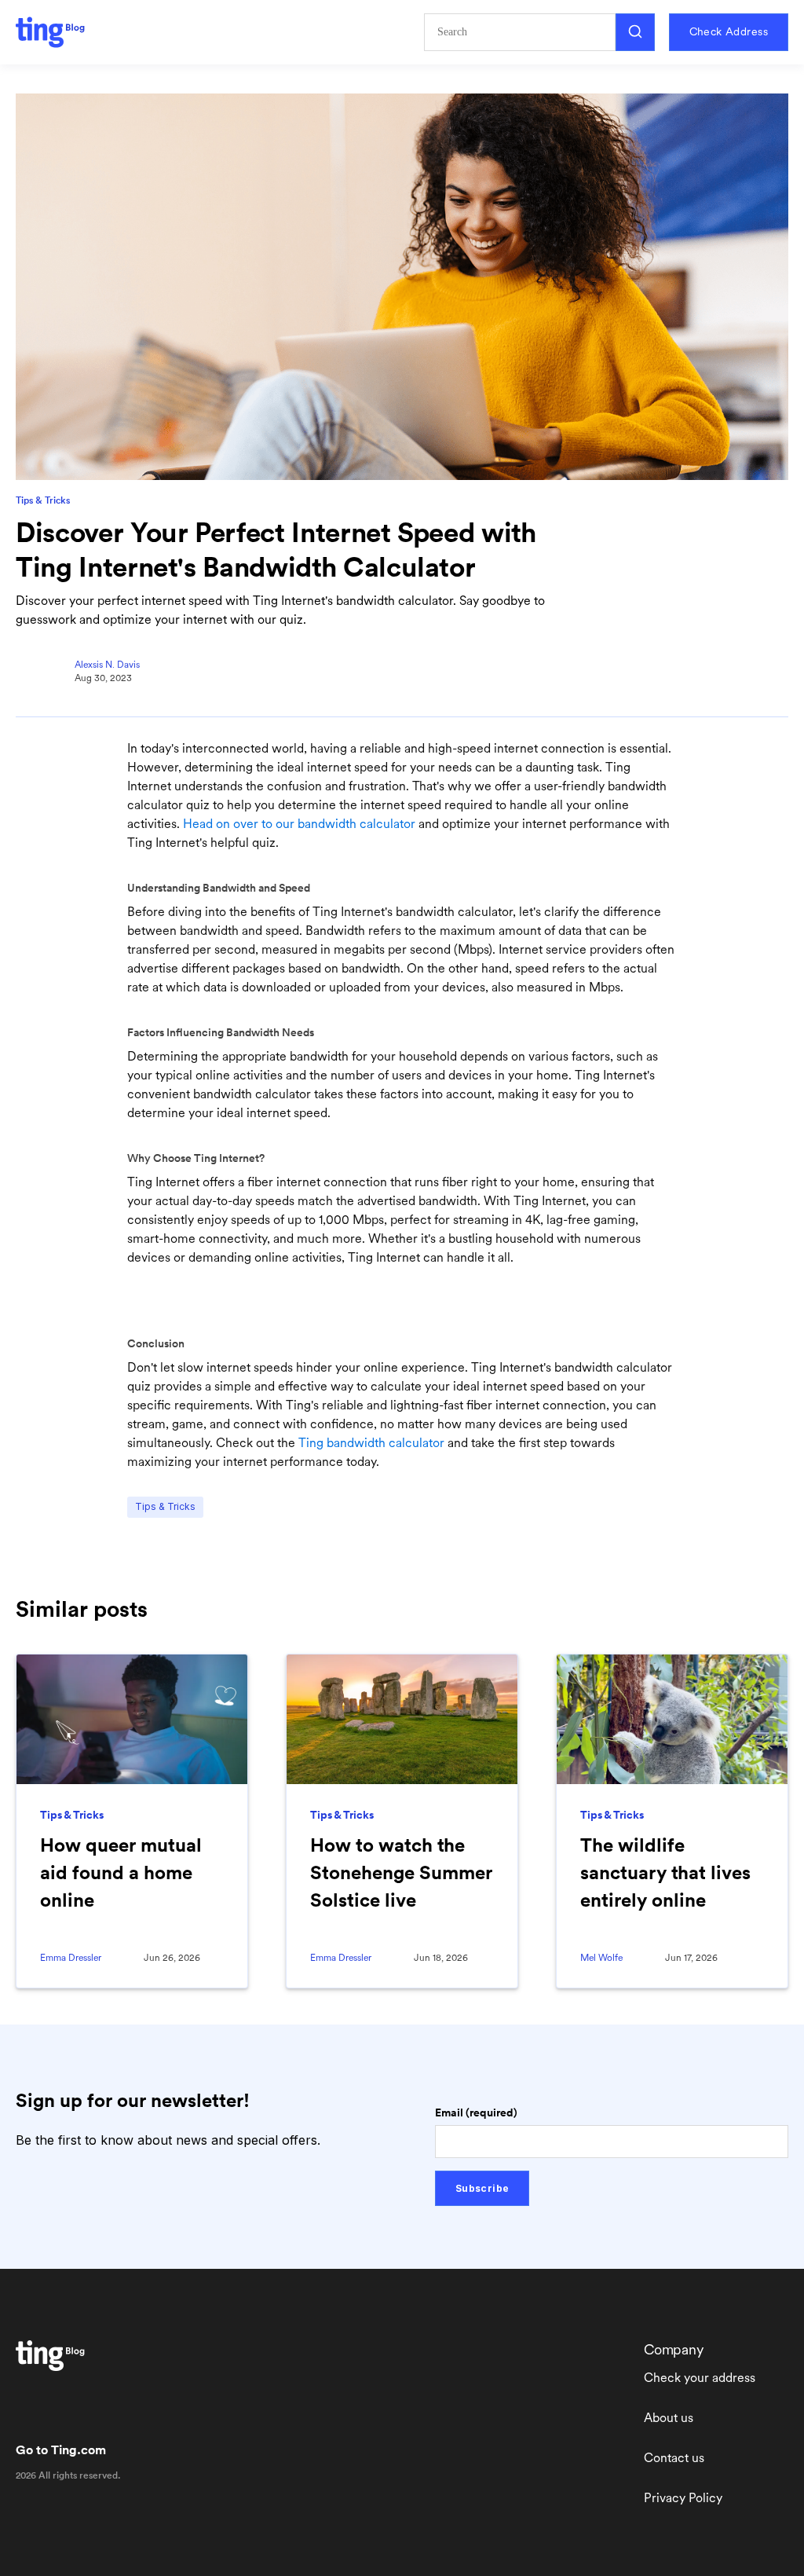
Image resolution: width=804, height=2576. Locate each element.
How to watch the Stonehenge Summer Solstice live (401, 1872)
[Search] (635, 32)
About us (669, 2418)
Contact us (674, 2458)
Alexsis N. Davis (107, 665)
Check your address (700, 2378)
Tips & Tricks (43, 500)
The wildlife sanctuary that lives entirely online (665, 1872)
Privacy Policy (683, 2498)
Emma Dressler (71, 1958)
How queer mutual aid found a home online (121, 1872)
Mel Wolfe (601, 1958)
